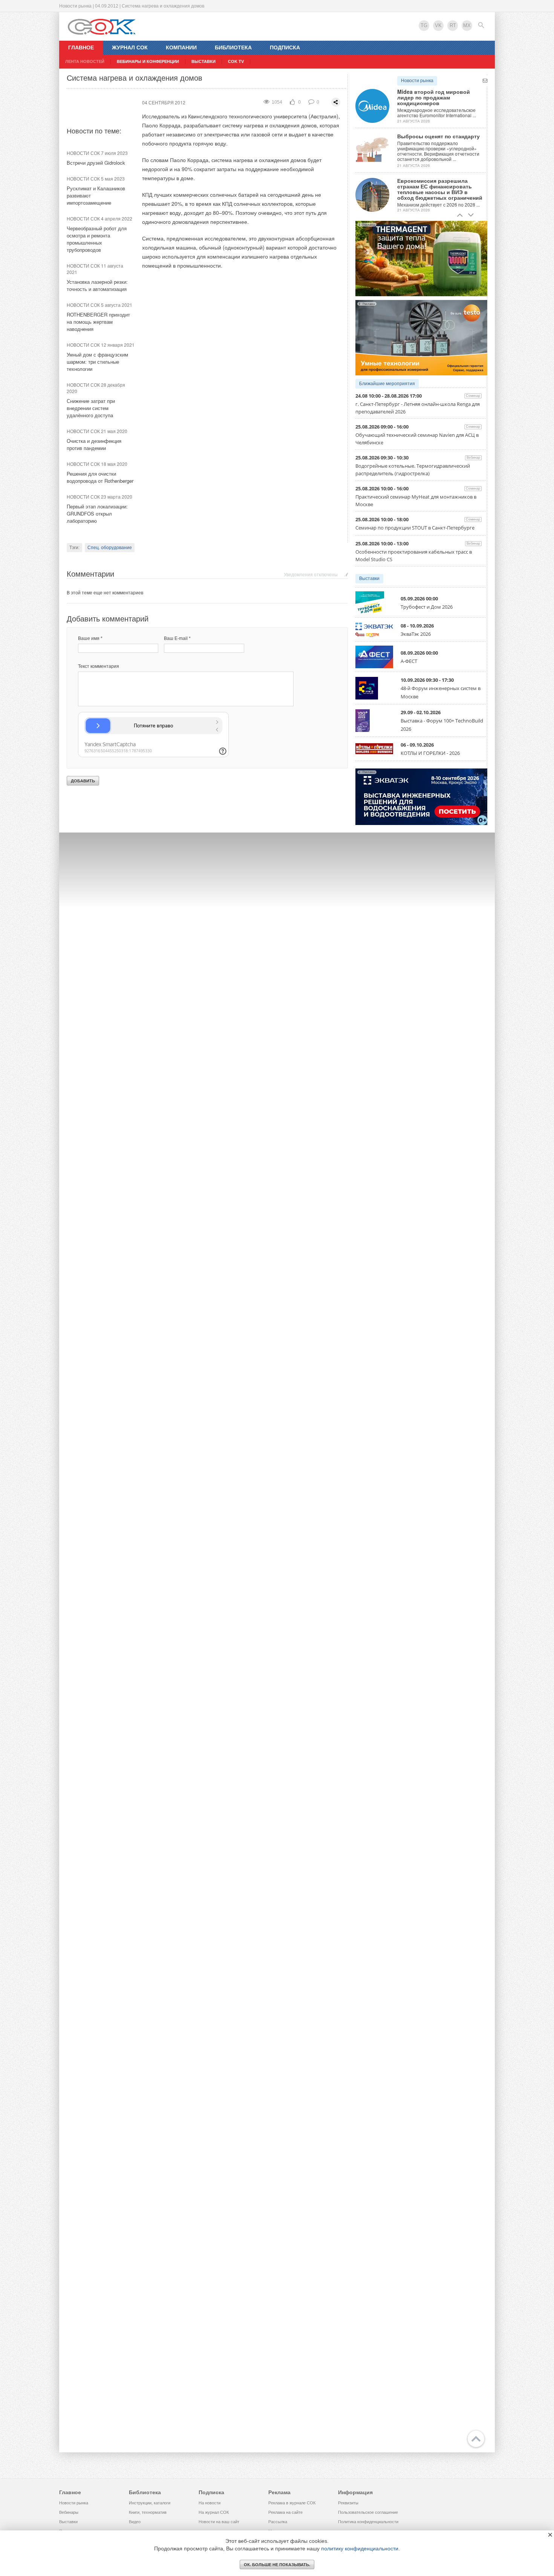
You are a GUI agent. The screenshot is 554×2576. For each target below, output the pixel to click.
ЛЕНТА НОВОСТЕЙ (85, 61)
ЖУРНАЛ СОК (130, 47)
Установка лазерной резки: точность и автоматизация (97, 285)
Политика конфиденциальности (368, 2522)
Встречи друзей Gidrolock (96, 163)
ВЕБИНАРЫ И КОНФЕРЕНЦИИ (148, 61)
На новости (210, 2503)
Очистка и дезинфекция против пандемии (94, 444)
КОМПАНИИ (181, 47)
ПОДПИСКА (285, 47)
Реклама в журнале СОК (292, 2503)
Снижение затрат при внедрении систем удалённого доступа (91, 408)
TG (424, 25)
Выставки (369, 579)
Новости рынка (417, 81)
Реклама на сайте (285, 2512)
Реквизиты (348, 2503)
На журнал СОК (214, 2512)
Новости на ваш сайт (219, 2522)
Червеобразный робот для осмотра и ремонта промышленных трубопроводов (97, 239)
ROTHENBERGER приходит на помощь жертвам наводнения (98, 322)
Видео (135, 2522)
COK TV (236, 61)
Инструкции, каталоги (150, 2503)
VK (438, 25)
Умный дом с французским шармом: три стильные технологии (97, 362)
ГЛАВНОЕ (81, 47)
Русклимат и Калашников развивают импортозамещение (96, 195)
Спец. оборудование (110, 548)
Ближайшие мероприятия (387, 384)
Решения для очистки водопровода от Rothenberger (100, 477)
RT (453, 25)
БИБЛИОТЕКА (233, 47)
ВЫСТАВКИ (204, 61)
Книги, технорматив (148, 2512)
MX (467, 25)
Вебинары (69, 2512)
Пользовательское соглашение (368, 2512)
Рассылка (278, 2522)
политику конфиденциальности (360, 2548)
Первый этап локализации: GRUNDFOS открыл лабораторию (97, 514)
